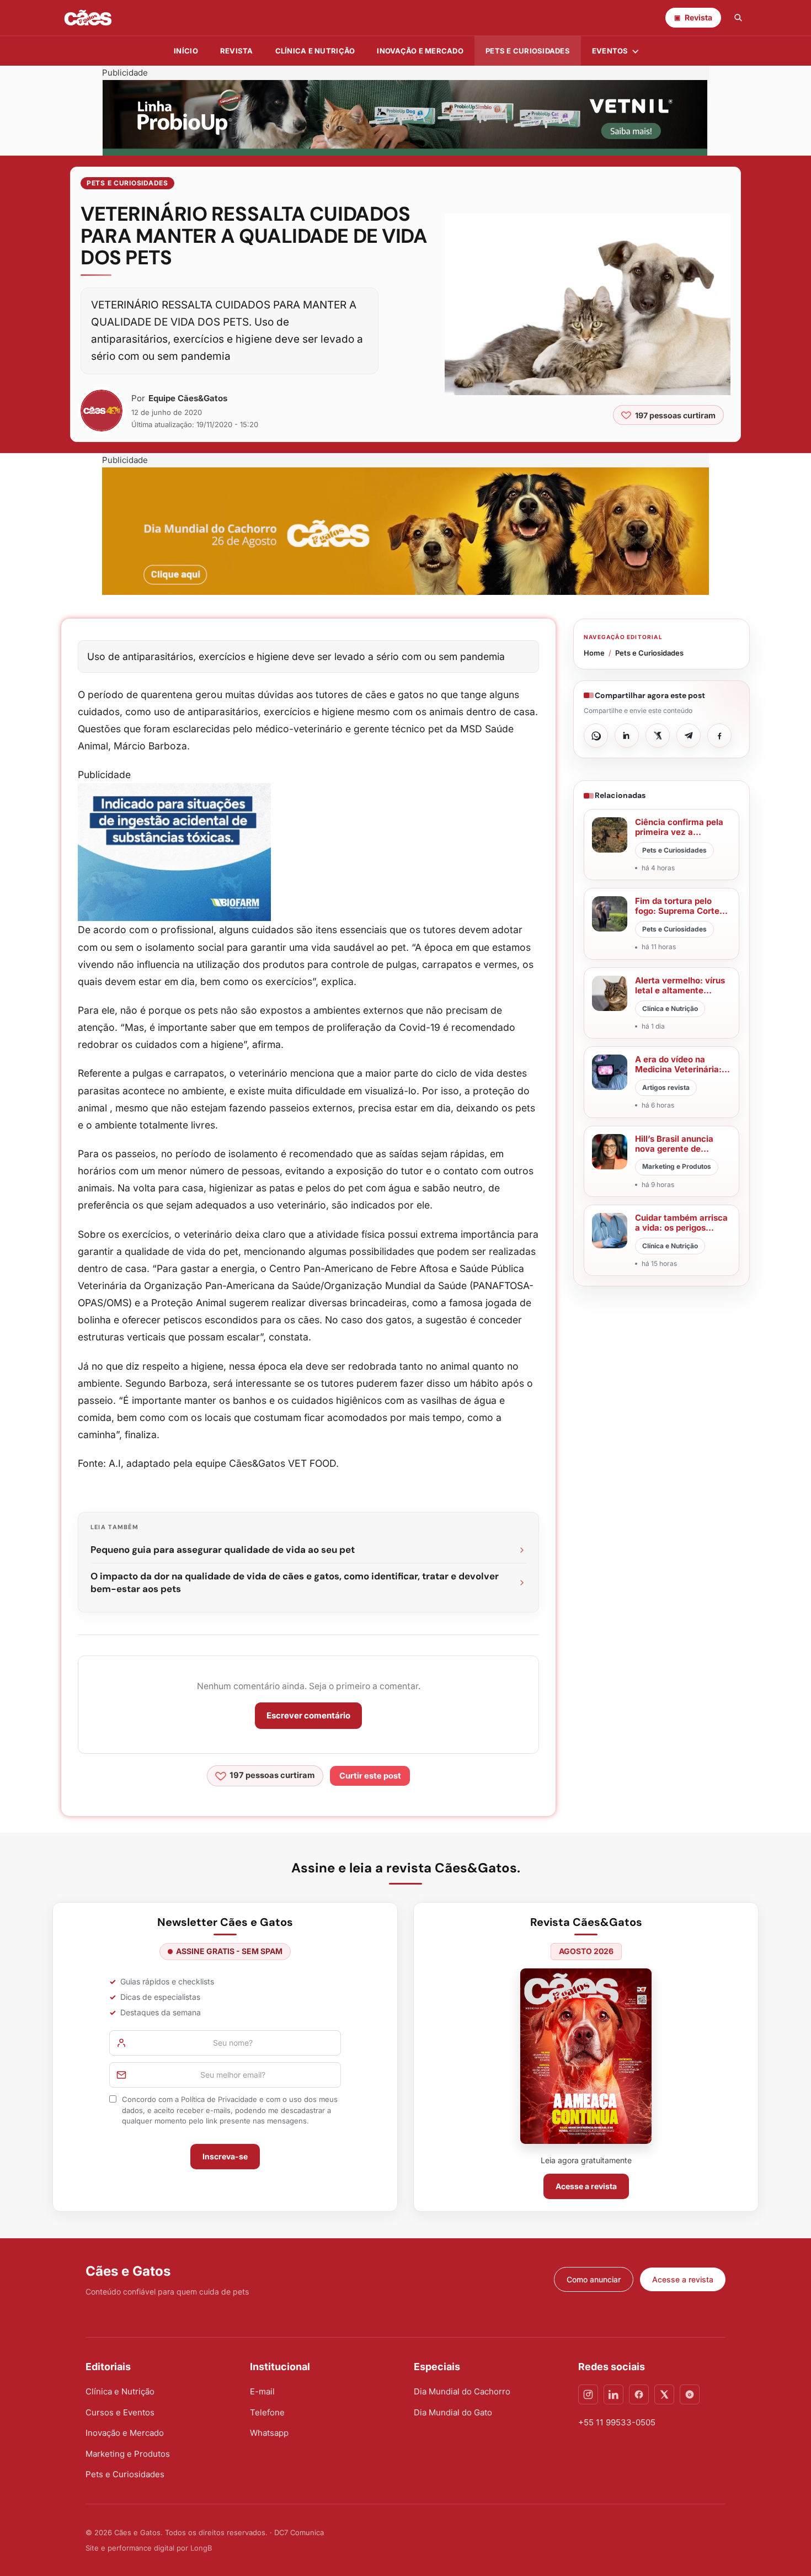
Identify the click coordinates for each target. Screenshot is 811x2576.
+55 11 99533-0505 (617, 2422)
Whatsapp (269, 2433)
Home (594, 653)
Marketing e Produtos (128, 2454)
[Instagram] (588, 2394)
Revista (237, 51)
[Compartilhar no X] (658, 736)
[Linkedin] (613, 2394)
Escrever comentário (308, 1715)
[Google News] (690, 2394)
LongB (201, 2548)
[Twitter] (664, 2394)
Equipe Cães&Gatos (188, 398)
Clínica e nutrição (315, 51)
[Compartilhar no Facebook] (719, 736)
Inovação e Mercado (420, 51)
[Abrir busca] (738, 18)
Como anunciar (594, 2279)
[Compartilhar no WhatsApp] (596, 736)
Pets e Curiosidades (528, 51)
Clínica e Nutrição (120, 2391)
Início (186, 51)
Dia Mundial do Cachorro (462, 2391)
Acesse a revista (586, 2186)
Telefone (267, 2412)
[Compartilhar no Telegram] (689, 736)
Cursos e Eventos (120, 2412)
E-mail (262, 2391)
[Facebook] (639, 2394)
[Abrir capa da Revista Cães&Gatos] (586, 2056)
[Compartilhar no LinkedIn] (627, 736)
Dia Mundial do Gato (453, 2412)
